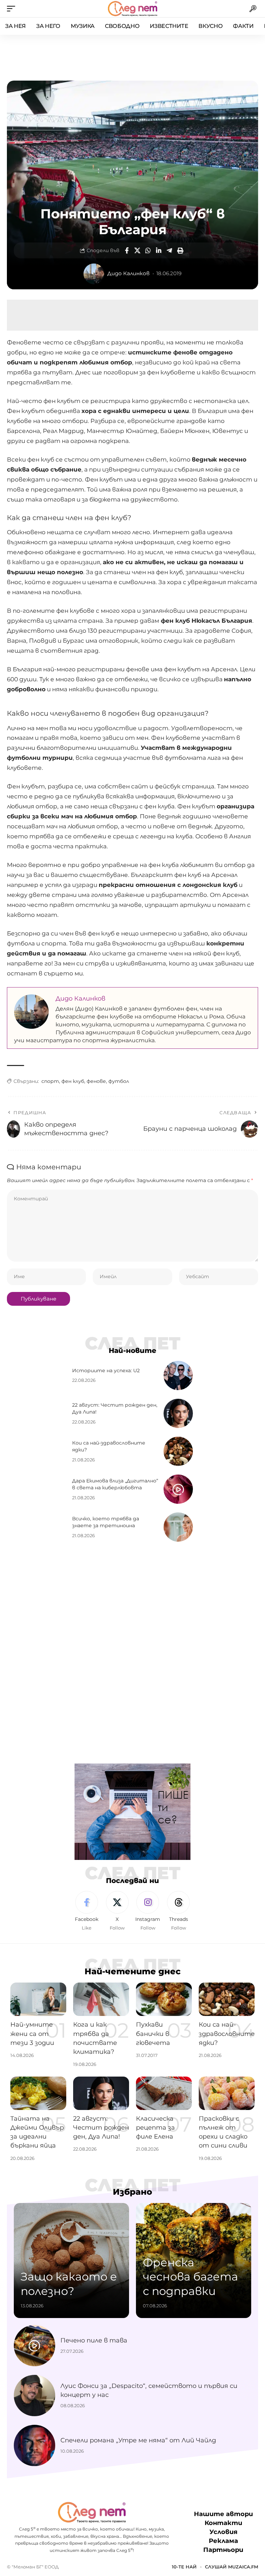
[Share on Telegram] (169, 250)
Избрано (132, 2192)
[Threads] (178, 1911)
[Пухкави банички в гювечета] (164, 1999)
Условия (223, 2532)
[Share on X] (137, 250)
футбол (119, 1081)
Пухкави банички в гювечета (153, 2034)
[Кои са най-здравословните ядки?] (178, 1451)
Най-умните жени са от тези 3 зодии (32, 2034)
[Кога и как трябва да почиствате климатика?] (101, 1999)
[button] (13, 9)
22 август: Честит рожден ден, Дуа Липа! (101, 2128)
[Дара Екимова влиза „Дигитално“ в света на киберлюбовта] (178, 1489)
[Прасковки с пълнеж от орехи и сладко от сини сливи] (227, 2093)
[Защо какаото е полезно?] (71, 2261)
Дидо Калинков (129, 273)
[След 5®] (132, 9)
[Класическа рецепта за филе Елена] (164, 2093)
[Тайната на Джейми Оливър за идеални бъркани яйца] (38, 2093)
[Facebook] (87, 1911)
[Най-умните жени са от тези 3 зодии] (38, 1999)
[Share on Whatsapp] (148, 250)
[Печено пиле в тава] (35, 2346)
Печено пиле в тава (94, 2340)
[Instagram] (148, 1911)
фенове (96, 1081)
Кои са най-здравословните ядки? (227, 2034)
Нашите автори (223, 2514)
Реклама (223, 2541)
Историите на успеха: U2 (106, 1370)
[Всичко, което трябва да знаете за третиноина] (178, 1527)
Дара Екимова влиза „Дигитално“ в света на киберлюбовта (115, 1484)
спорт (50, 1081)
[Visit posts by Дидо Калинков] (94, 274)
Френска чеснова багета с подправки (190, 2277)
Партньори (223, 2550)
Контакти (223, 2523)
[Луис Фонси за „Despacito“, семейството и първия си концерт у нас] (35, 2396)
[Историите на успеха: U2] (178, 1375)
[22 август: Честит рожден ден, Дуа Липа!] (178, 1413)
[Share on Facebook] (127, 250)
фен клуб (73, 1081)
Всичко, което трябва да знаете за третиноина (106, 1522)
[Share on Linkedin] (159, 250)
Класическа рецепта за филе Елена (155, 2128)
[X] (117, 1911)
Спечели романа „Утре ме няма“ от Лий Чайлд (138, 2440)
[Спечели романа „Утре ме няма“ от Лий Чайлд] (35, 2445)
